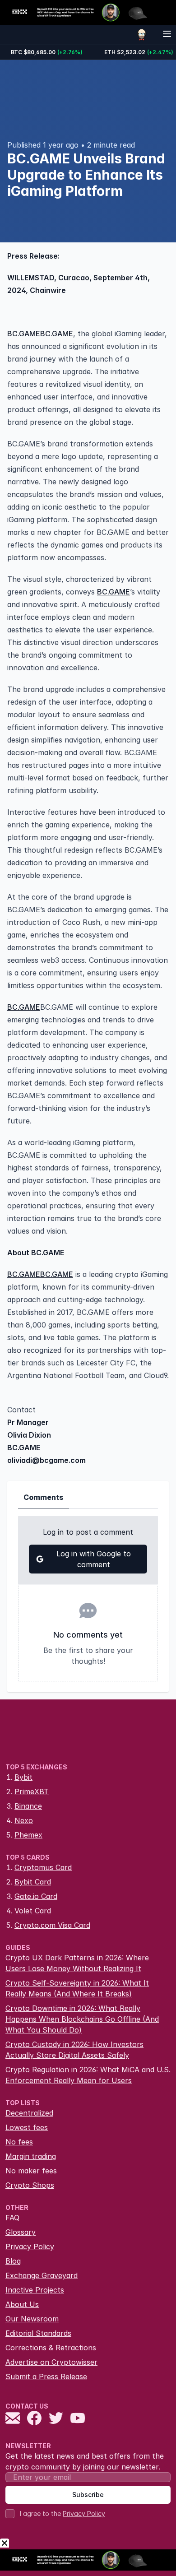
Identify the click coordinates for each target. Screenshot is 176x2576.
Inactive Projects (35, 2290)
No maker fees (31, 2171)
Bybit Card (33, 1882)
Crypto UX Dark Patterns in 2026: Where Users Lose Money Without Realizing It (77, 1963)
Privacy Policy (30, 2246)
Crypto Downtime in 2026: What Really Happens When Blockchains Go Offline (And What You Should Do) (82, 2019)
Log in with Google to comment (94, 1559)
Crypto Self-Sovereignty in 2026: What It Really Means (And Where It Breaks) (77, 1988)
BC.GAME (24, 334)
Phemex (28, 1835)
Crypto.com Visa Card (52, 1925)
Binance (28, 1806)
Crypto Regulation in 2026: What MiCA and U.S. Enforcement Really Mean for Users (88, 2075)
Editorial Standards (38, 2333)
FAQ (12, 2218)
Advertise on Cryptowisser (51, 2362)
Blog (13, 2261)
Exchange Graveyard (42, 2275)
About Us (22, 2304)
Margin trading (31, 2156)
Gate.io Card (36, 1896)
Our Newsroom (32, 2319)
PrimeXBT (32, 1792)
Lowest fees (27, 2127)
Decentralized (29, 2113)
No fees (19, 2142)
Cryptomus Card (43, 1867)
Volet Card (33, 1911)
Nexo (24, 1820)
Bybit (23, 1777)
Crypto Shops (30, 2185)
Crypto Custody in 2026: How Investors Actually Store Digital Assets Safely (74, 2050)
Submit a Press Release (46, 2376)
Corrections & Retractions (51, 2348)
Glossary (21, 2232)
